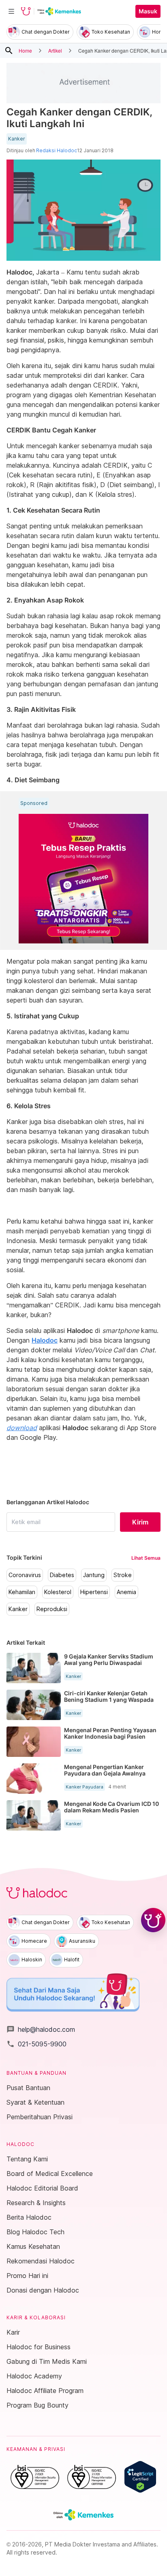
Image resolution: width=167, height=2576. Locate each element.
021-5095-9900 (36, 2044)
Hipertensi (94, 1592)
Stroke (123, 1575)
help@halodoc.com (41, 2029)
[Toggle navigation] (11, 11)
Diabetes (62, 1575)
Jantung (94, 1575)
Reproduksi (52, 1609)
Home (25, 50)
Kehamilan (22, 1592)
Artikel (55, 50)
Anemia (126, 1592)
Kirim (140, 1522)
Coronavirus (25, 1575)
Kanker (17, 139)
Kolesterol (58, 1592)
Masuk (148, 11)
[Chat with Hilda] (153, 1920)
